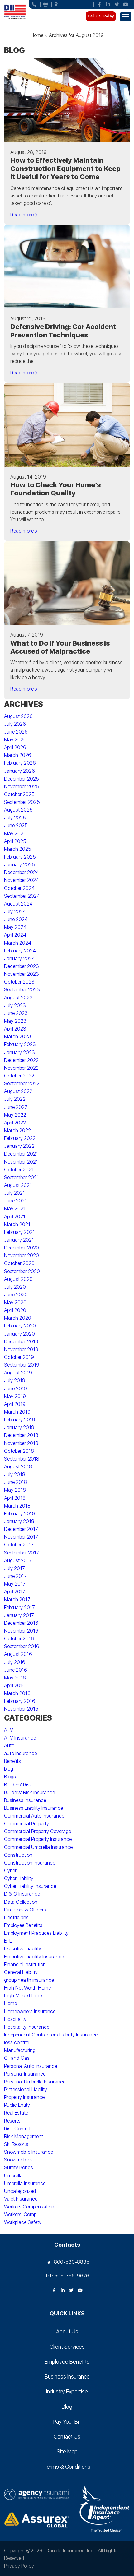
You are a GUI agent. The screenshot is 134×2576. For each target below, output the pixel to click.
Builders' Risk (18, 1785)
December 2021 (21, 1154)
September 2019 (22, 1365)
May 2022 (15, 1115)
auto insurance (20, 1753)
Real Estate (16, 2113)
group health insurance (29, 1980)
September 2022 (22, 1084)
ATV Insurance (20, 1738)
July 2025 (15, 818)
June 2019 (16, 1389)
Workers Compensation (29, 2207)
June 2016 (16, 1670)
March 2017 (17, 1599)
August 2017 (18, 1561)
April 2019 (15, 1404)
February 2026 (20, 763)
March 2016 (17, 1693)
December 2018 (21, 1435)
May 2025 (15, 834)
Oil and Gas (17, 2058)
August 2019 (18, 1373)
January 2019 (19, 1427)
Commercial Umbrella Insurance (38, 1847)
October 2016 (19, 1639)
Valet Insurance (21, 2199)
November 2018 (21, 1443)
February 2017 (19, 1608)
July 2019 (15, 1381)
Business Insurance (25, 1800)
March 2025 (18, 849)
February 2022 (20, 1138)
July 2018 (15, 1474)
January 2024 (19, 959)
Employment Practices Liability (36, 1933)
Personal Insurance (25, 2074)
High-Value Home (23, 1996)
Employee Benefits (23, 1925)
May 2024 (15, 927)
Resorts (12, 2121)
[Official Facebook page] (99, 4)
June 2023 (16, 1013)
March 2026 (18, 755)
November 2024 (22, 880)
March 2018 (17, 1506)
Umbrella (13, 2176)
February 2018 (20, 1514)
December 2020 (22, 1248)
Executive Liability (23, 1949)
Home (37, 35)
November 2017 (21, 1537)
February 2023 (20, 1044)
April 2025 (15, 841)
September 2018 (22, 1459)
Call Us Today (101, 16)
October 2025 (19, 794)
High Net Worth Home (27, 1988)
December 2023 (22, 966)
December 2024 (22, 872)
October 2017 (19, 1545)
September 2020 (22, 1271)
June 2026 (16, 732)
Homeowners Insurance (30, 2011)
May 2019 (15, 1396)
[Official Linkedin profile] (108, 4)
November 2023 (22, 974)
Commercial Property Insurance (38, 1839)
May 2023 (15, 1021)
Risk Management (24, 2136)
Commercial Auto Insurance (34, 1816)
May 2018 (15, 1490)
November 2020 (22, 1256)
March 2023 (18, 1037)
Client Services (67, 2347)
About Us (67, 2331)
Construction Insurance (30, 1863)
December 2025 (22, 779)
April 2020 (15, 1310)
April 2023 (15, 1029)
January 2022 (19, 1146)
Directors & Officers (25, 1910)
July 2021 (14, 1193)
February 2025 (20, 857)
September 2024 (22, 896)
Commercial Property (26, 1824)
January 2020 (19, 1334)
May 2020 (15, 1302)
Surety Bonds (19, 2168)
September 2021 (22, 1177)
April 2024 (15, 935)
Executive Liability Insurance (34, 1957)
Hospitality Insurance (27, 2027)
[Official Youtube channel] (126, 4)
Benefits (12, 1761)
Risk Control (17, 2129)
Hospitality (15, 2019)
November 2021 (21, 1162)
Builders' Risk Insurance (29, 1793)
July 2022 (15, 1099)
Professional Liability (26, 2090)
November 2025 (22, 787)
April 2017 (15, 1592)
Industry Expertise (67, 2391)
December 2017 (21, 1529)
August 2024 (18, 904)
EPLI (8, 1941)
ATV (9, 1730)
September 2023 (22, 990)
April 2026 (15, 747)
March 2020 (18, 1318)
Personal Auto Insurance (31, 2066)
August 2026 (18, 716)
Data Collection (21, 1902)
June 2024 (16, 919)
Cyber (10, 1871)
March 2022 (17, 1130)
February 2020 (20, 1326)
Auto (9, 1746)
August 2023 (18, 998)
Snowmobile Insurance (29, 2152)
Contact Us (67, 2437)
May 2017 (15, 1584)
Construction (18, 1855)
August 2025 (18, 810)
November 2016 (21, 1631)
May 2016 (15, 1678)
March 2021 (17, 1224)
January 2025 (19, 865)
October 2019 (19, 1357)
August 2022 (18, 1091)
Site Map (67, 2451)
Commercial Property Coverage (38, 1831)
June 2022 (16, 1107)
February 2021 (19, 1232)
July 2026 (15, 724)
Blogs (10, 1777)
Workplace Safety (23, 2222)
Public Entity (17, 2105)
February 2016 (20, 1701)
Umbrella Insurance (25, 2183)
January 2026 (19, 771)
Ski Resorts (16, 2144)
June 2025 (16, 825)
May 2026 (15, 740)
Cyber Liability (19, 1878)
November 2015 (21, 1709)
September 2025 (22, 802)
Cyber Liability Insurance (30, 1886)
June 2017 (15, 1576)
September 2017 (22, 1553)
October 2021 (19, 1170)
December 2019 (21, 1342)
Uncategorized (20, 2191)
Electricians (16, 1918)
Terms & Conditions (67, 2467)
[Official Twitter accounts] (117, 4)
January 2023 (19, 1052)
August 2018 (18, 1467)
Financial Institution (25, 1964)
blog (9, 1769)
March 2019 (17, 1412)
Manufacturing (20, 2050)
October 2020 (19, 1263)
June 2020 (16, 1295)
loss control (17, 2043)
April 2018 (15, 1498)
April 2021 (15, 1217)
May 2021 (15, 1209)
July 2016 (15, 1662)
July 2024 (15, 912)
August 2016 (18, 1654)
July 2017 (14, 1568)
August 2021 (18, 1185)
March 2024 (18, 943)
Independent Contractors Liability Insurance (51, 2035)
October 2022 (19, 1076)
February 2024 (20, 951)
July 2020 (15, 1287)
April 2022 (15, 1123)
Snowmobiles (18, 2160)
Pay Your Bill (67, 2422)
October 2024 (19, 888)
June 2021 (15, 1201)
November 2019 (21, 1349)
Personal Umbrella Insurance (35, 2082)
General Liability (21, 1972)
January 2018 (19, 1521)
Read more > (24, 215)
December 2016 (21, 1623)
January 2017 (19, 1615)
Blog (67, 2407)
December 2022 (21, 1060)
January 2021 (19, 1240)
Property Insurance (24, 2097)
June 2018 (16, 1482)
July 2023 (15, 1005)
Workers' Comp (20, 2215)
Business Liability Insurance (33, 1808)
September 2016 (22, 1646)
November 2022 (21, 1068)
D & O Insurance (22, 1894)
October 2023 (19, 982)
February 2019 (20, 1420)
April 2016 (15, 1686)
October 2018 (19, 1451)
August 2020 (18, 1279)
